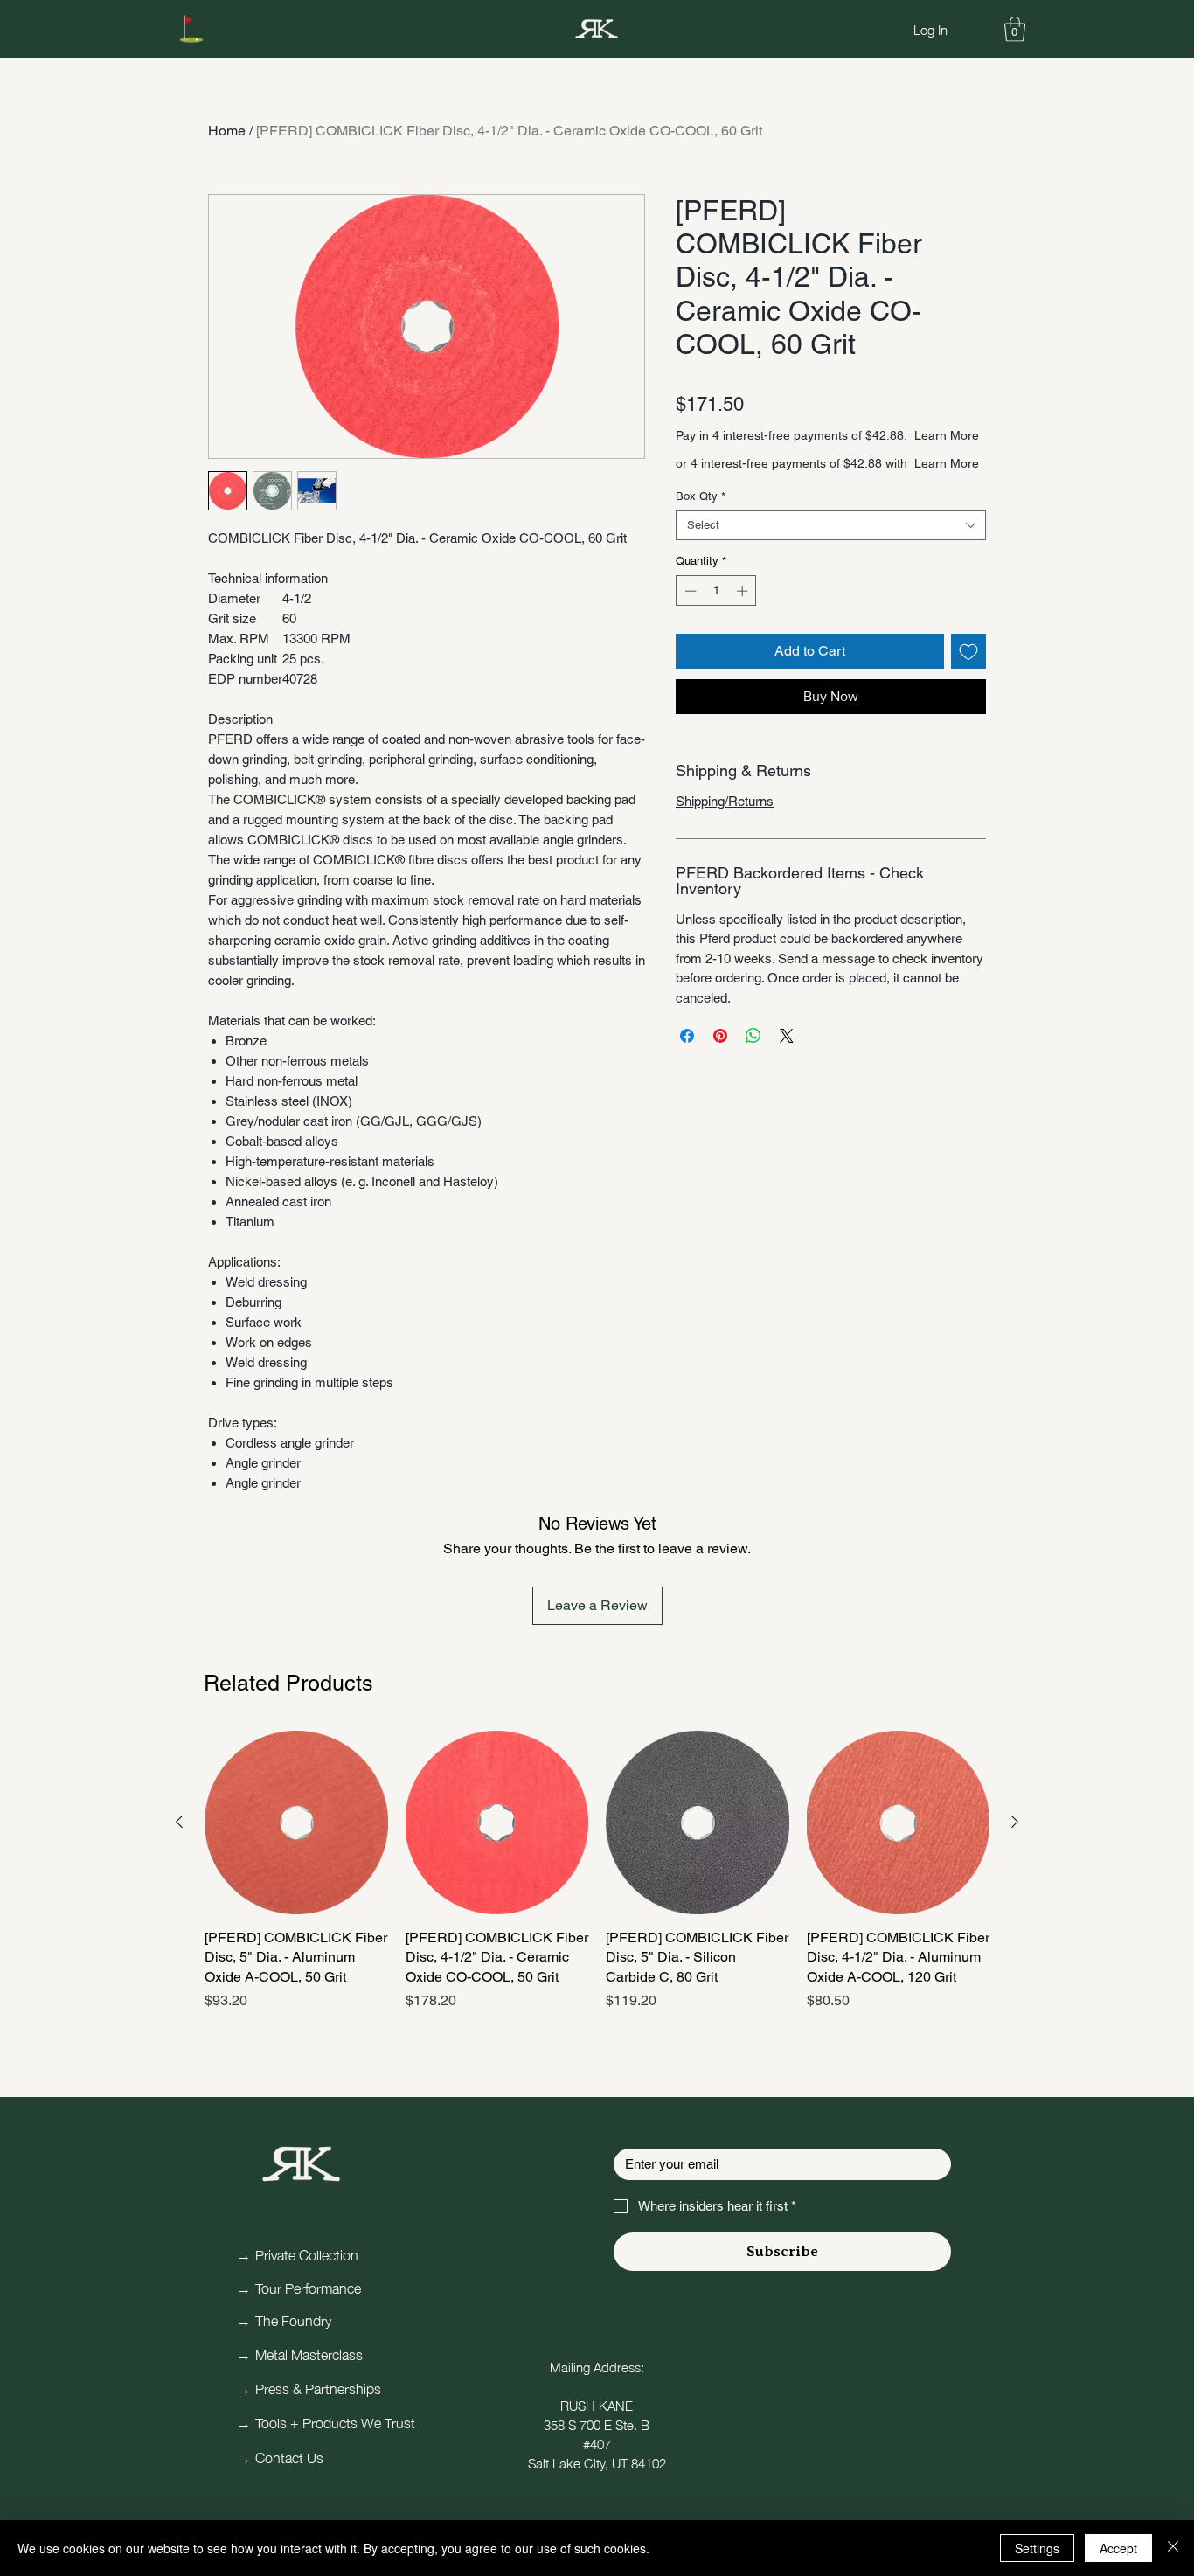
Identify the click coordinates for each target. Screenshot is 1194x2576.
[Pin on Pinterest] (720, 1071)
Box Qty (701, 531)
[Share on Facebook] (687, 1071)
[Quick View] (296, 1823)
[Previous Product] (179, 1822)
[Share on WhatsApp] (753, 1071)
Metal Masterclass (309, 2353)
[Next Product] (1015, 1822)
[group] (597, 1881)
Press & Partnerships (318, 2387)
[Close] (1173, 2548)
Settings (1037, 2548)
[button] (1015, 29)
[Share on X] (787, 1071)
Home (227, 131)
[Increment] (744, 626)
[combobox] (831, 560)
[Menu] (191, 29)
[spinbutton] (716, 626)
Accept (1118, 2548)
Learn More (819, 453)
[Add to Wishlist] (968, 686)
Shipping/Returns (725, 836)
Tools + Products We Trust (335, 2421)
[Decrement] (689, 626)
